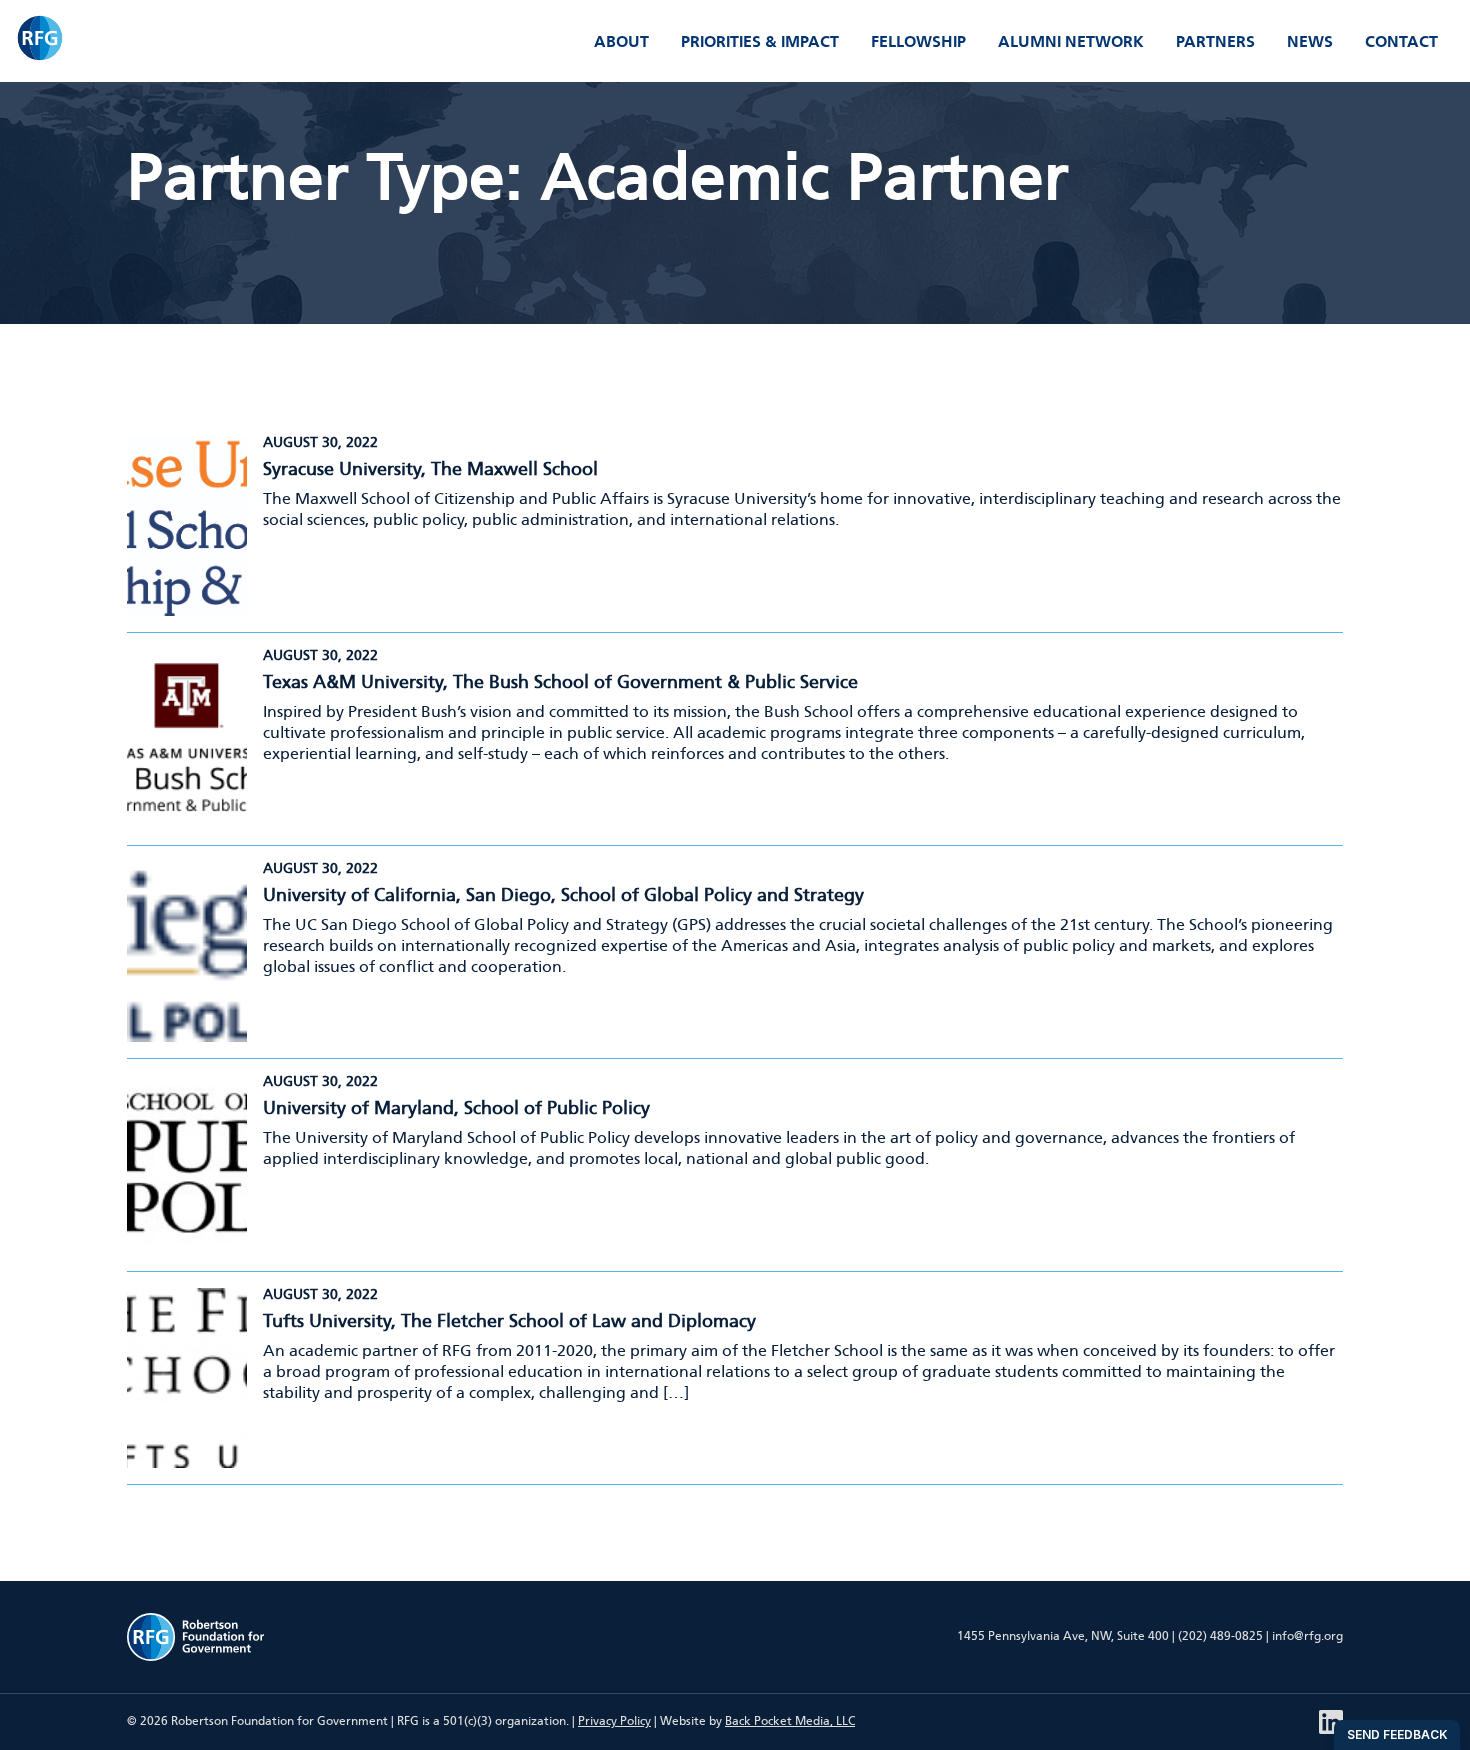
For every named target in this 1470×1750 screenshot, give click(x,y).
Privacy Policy (614, 1721)
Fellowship (918, 41)
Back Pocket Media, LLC (790, 1721)
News (1310, 41)
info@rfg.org (1307, 1636)
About (621, 41)
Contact (1401, 41)
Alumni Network (1071, 41)
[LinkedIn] (1331, 1722)
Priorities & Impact (760, 41)
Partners (1215, 41)
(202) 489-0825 (1220, 1636)
